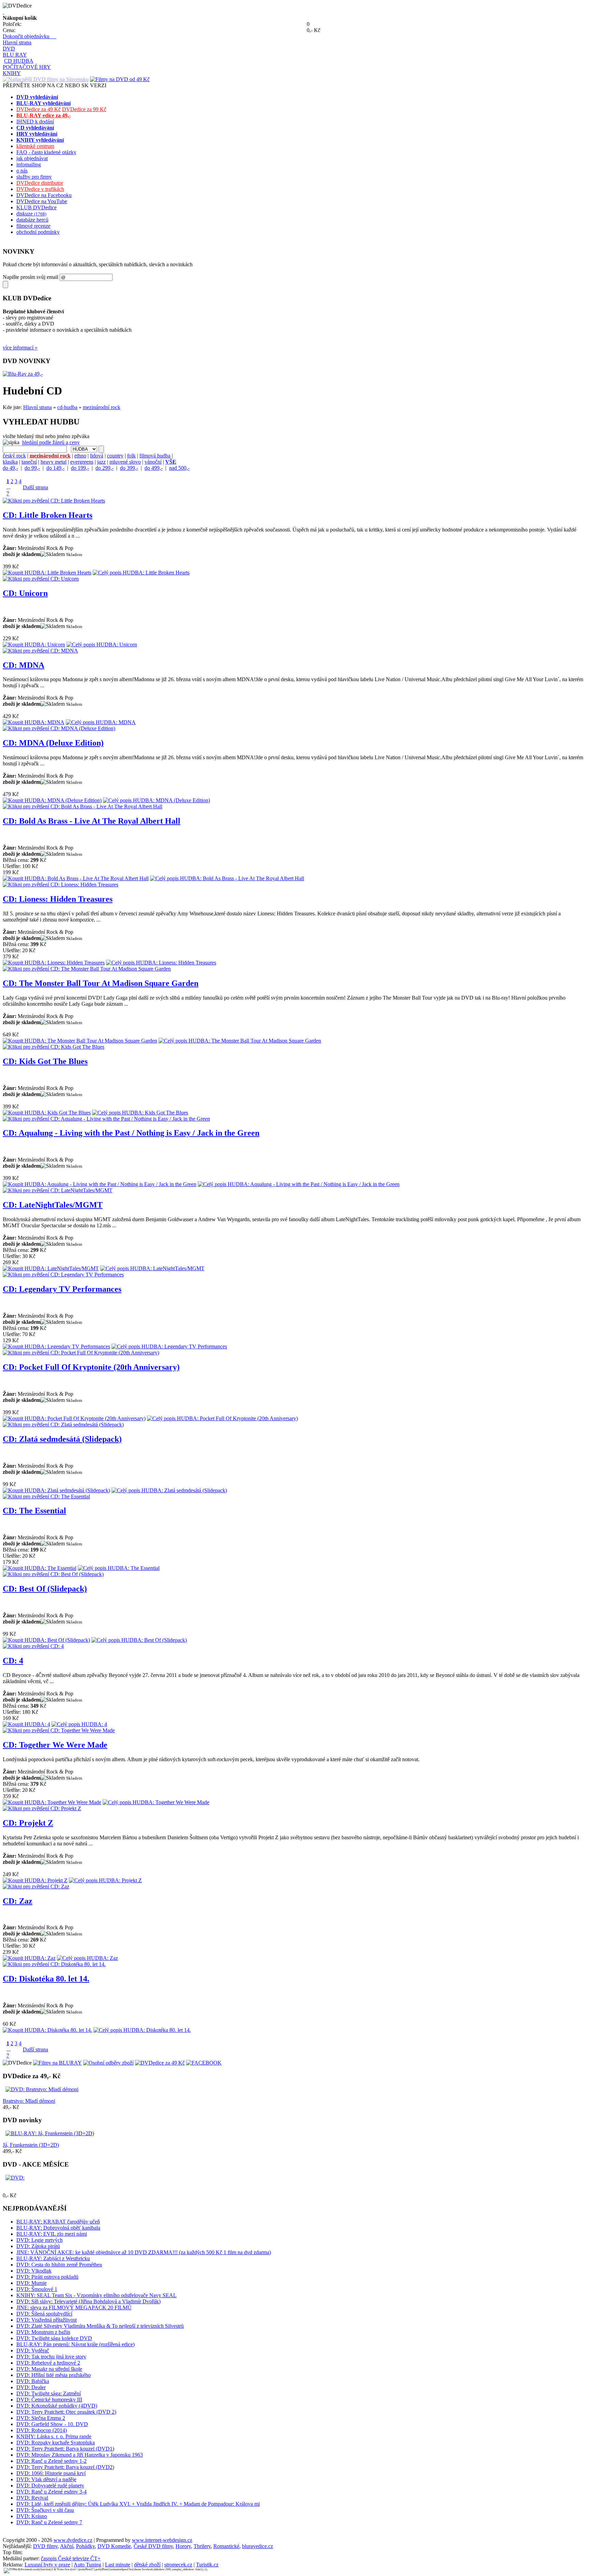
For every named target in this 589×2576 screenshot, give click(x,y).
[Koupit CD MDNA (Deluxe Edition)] (52, 800)
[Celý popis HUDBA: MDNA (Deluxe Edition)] (156, 800)
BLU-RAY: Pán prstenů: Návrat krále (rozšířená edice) (75, 2344)
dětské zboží (147, 2565)
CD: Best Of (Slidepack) (45, 1589)
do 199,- (80, 468)
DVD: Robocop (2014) (42, 2430)
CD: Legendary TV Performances (62, 1289)
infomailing (29, 164)
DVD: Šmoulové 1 (37, 2289)
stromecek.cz (178, 2565)
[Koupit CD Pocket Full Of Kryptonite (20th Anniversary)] (74, 1418)
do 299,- (104, 468)
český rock (14, 456)
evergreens (82, 462)
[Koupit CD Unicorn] (34, 645)
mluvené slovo (125, 462)
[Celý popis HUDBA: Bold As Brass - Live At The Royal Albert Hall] (227, 878)
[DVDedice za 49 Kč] (160, 2063)
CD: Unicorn (25, 593)
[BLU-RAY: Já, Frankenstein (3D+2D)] (50, 2133)
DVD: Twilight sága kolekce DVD (54, 2338)
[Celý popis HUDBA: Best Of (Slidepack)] (139, 1640)
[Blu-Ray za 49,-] (23, 374)
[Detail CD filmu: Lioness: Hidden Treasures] (61, 885)
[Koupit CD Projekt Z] (35, 1880)
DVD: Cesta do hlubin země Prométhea (59, 2265)
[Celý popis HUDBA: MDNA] (101, 722)
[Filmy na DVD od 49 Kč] (120, 79)
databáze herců (32, 220)
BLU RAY (15, 55)
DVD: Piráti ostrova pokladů (47, 2277)
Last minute (118, 2565)
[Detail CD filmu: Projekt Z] (42, 1808)
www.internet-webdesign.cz (162, 2540)
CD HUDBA (19, 61)
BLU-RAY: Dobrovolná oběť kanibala (58, 2228)
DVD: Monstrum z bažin (43, 2332)
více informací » (20, 348)
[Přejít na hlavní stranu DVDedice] (3, 12)
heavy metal (54, 462)
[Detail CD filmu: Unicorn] (41, 579)
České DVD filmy (153, 2546)
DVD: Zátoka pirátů (38, 2246)
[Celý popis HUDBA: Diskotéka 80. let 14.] (142, 2030)
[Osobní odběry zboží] (108, 2063)
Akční (67, 2546)
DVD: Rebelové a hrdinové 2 (48, 2363)
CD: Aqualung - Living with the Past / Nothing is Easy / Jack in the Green (131, 1133)
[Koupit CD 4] (26, 1724)
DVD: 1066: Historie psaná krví (51, 2473)
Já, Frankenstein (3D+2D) (31, 2145)
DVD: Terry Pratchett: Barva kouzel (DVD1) (65, 2449)
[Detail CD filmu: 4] (33, 1646)
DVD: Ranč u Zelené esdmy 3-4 (51, 2492)
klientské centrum (35, 146)
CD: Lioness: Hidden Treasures (58, 899)
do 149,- (55, 468)
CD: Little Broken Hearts (48, 515)
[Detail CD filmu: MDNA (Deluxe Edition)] (59, 728)
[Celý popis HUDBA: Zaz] (87, 1958)
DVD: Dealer (31, 2387)
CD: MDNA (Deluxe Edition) (53, 743)
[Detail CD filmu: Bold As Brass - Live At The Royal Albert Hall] (82, 806)
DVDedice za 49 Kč (39, 109)
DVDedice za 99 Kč (84, 109)
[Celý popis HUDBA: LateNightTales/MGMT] (152, 1268)
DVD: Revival (32, 2498)
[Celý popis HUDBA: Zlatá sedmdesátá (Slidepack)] (169, 1490)
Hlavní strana (17, 42)
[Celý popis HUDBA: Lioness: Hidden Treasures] (161, 963)
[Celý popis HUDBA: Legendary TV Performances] (169, 1346)
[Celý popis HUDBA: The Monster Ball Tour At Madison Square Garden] (240, 1041)
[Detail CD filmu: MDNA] (40, 651)
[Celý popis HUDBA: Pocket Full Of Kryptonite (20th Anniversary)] (222, 1418)
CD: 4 (13, 1661)
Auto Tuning (87, 2565)
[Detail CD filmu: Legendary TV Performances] (63, 1275)
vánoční (153, 462)
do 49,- (10, 468)
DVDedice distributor (40, 183)
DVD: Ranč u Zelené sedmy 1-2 (51, 2461)
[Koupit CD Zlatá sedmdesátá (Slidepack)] (56, 1490)
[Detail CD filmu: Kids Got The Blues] (54, 1047)
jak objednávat (32, 158)
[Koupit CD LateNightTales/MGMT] (51, 1268)
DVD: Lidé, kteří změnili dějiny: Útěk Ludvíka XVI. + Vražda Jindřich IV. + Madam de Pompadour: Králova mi (138, 2504)
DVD (9, 49)
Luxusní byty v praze (47, 2565)
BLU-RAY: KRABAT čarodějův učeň (58, 2222)
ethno (80, 456)
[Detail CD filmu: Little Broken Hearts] (54, 501)
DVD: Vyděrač (33, 2350)
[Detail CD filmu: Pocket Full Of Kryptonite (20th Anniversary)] (81, 1353)
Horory (183, 2546)
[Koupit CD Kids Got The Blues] (47, 1113)
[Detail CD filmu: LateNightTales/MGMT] (58, 1190)
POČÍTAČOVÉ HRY (27, 67)
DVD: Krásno (32, 2516)
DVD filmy (45, 2546)
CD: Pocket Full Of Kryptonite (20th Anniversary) (91, 1367)
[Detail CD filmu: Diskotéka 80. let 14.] (54, 1964)
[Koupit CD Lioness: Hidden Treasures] (54, 963)
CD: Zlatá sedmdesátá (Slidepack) (62, 1439)
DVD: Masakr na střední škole (49, 2369)
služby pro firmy (34, 177)
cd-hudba (67, 407)
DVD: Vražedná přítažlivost (47, 2320)
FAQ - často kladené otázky (46, 152)
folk (131, 456)
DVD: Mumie (32, 2283)
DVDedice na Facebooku (44, 195)
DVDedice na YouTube (42, 201)
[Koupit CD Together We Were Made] (52, 1802)
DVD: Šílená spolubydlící (44, 2314)
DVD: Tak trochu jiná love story (51, 2357)
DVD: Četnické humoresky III (49, 2400)
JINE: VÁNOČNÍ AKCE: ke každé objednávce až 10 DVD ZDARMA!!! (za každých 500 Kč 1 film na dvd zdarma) (144, 2252)
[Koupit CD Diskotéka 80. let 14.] (47, 2030)
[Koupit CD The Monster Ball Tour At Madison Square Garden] (80, 1041)
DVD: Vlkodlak (34, 2271)
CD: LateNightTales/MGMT (53, 1205)
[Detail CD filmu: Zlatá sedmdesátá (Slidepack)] (63, 1425)
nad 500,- (179, 468)
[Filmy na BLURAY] (57, 2063)
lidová (97, 456)
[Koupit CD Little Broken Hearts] (47, 573)
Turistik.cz (207, 2565)
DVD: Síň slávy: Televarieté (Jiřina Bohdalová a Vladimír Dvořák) (88, 2301)
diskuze (31, 214)
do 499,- (154, 468)
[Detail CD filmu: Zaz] (36, 1886)
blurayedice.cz (258, 2546)
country (115, 456)
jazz (101, 462)
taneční (29, 462)
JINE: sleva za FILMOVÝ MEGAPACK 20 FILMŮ (74, 2308)
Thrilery (202, 2546)
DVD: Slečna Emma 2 (41, 2418)
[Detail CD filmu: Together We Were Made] (59, 1730)
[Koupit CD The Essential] (40, 1568)
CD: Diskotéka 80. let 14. (46, 1979)
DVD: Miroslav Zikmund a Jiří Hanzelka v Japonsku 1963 (80, 2455)
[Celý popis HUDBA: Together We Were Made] (156, 1802)
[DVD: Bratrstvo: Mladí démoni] (42, 2089)
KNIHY (12, 73)
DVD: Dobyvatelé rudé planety (50, 2485)
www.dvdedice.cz (73, 2540)
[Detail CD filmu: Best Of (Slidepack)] (53, 1574)
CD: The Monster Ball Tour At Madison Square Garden (101, 983)
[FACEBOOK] (204, 2063)
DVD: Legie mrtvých (40, 2240)
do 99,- (32, 468)
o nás (22, 171)
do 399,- (129, 468)
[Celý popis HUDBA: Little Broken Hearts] (141, 573)
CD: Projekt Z (28, 1823)
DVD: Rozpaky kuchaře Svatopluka (56, 2443)
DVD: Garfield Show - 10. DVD (52, 2424)
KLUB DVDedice (36, 207)
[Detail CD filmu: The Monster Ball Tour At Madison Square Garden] (87, 969)
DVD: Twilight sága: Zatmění (49, 2393)
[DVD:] (15, 2178)
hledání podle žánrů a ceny (51, 442)
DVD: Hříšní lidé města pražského (54, 2375)
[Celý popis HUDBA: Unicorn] (102, 645)
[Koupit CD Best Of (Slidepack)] (46, 1640)
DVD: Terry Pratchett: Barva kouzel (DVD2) (65, 2467)
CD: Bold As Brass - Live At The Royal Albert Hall (92, 821)
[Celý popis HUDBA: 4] (79, 1724)
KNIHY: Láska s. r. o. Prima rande (54, 2436)
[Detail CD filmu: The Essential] (46, 1496)
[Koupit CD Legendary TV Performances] (56, 1346)
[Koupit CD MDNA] (34, 722)
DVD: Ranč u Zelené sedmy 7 (49, 2522)
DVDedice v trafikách (40, 189)
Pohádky (85, 2546)
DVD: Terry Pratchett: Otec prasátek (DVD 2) (66, 2412)
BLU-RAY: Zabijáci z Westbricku (53, 2258)
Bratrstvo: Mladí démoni (29, 2101)
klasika (10, 462)
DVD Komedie (114, 2546)
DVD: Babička (33, 2381)
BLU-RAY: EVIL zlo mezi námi (52, 2234)
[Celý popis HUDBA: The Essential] (119, 1568)
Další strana (35, 487)
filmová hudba (155, 456)
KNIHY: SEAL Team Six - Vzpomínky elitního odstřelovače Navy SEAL (96, 2295)
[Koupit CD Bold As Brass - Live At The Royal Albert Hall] (76, 878)
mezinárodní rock (102, 407)
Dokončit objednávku (29, 36)
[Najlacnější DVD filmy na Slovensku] (46, 79)
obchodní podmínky (38, 232)
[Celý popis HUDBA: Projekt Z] (105, 1880)
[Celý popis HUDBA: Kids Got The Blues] (140, 1113)
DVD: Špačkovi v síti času (45, 2510)
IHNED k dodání (35, 122)
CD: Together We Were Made (55, 1745)
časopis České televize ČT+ (71, 2558)
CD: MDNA (24, 665)
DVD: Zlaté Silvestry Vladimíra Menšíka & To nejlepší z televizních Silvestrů (100, 2326)
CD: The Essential (34, 1511)
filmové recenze (33, 226)
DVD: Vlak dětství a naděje (46, 2479)
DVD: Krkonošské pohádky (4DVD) (57, 2406)
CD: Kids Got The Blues (45, 1061)
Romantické (226, 2546)
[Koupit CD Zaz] (29, 1958)
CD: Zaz (18, 1901)
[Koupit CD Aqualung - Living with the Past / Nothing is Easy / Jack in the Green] (100, 1184)
